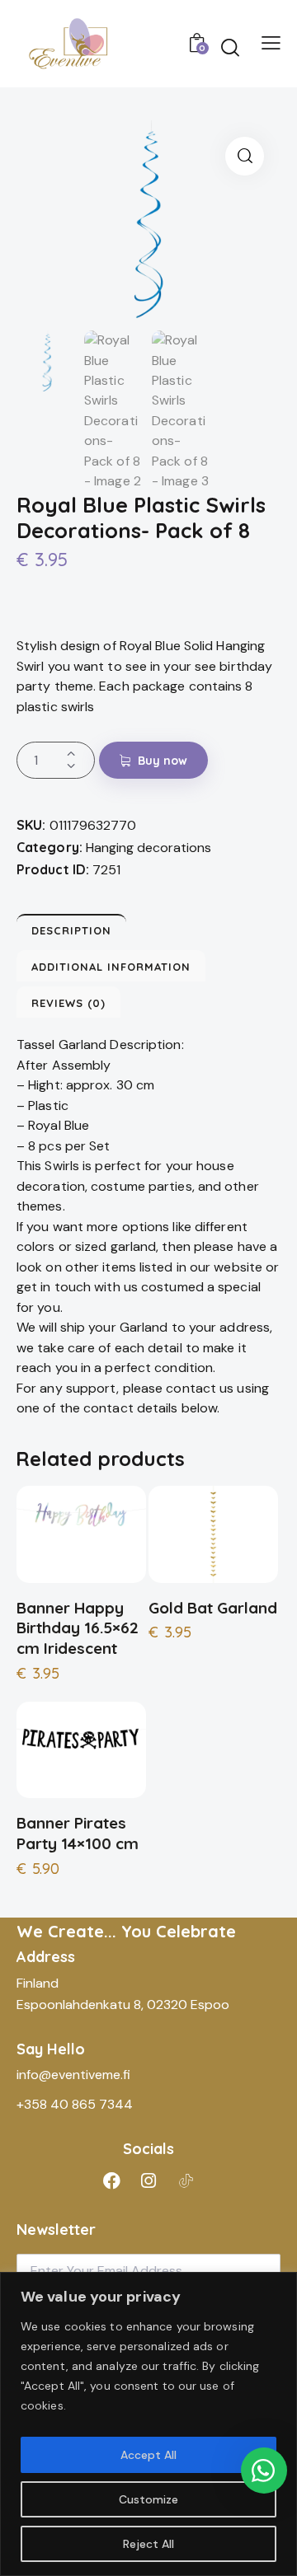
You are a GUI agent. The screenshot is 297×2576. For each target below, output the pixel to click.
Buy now (163, 761)
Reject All (148, 2544)
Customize (148, 2499)
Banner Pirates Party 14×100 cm (78, 1833)
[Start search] (230, 47)
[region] (148, 2424)
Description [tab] (71, 930)
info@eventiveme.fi (73, 2075)
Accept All (148, 2455)
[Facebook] (111, 2180)
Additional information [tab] (111, 967)
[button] (245, 156)
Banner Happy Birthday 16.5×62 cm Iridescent (78, 1628)
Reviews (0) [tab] (68, 1003)
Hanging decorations (148, 848)
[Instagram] (148, 2180)
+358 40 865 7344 (75, 2104)
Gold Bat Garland (213, 1608)
